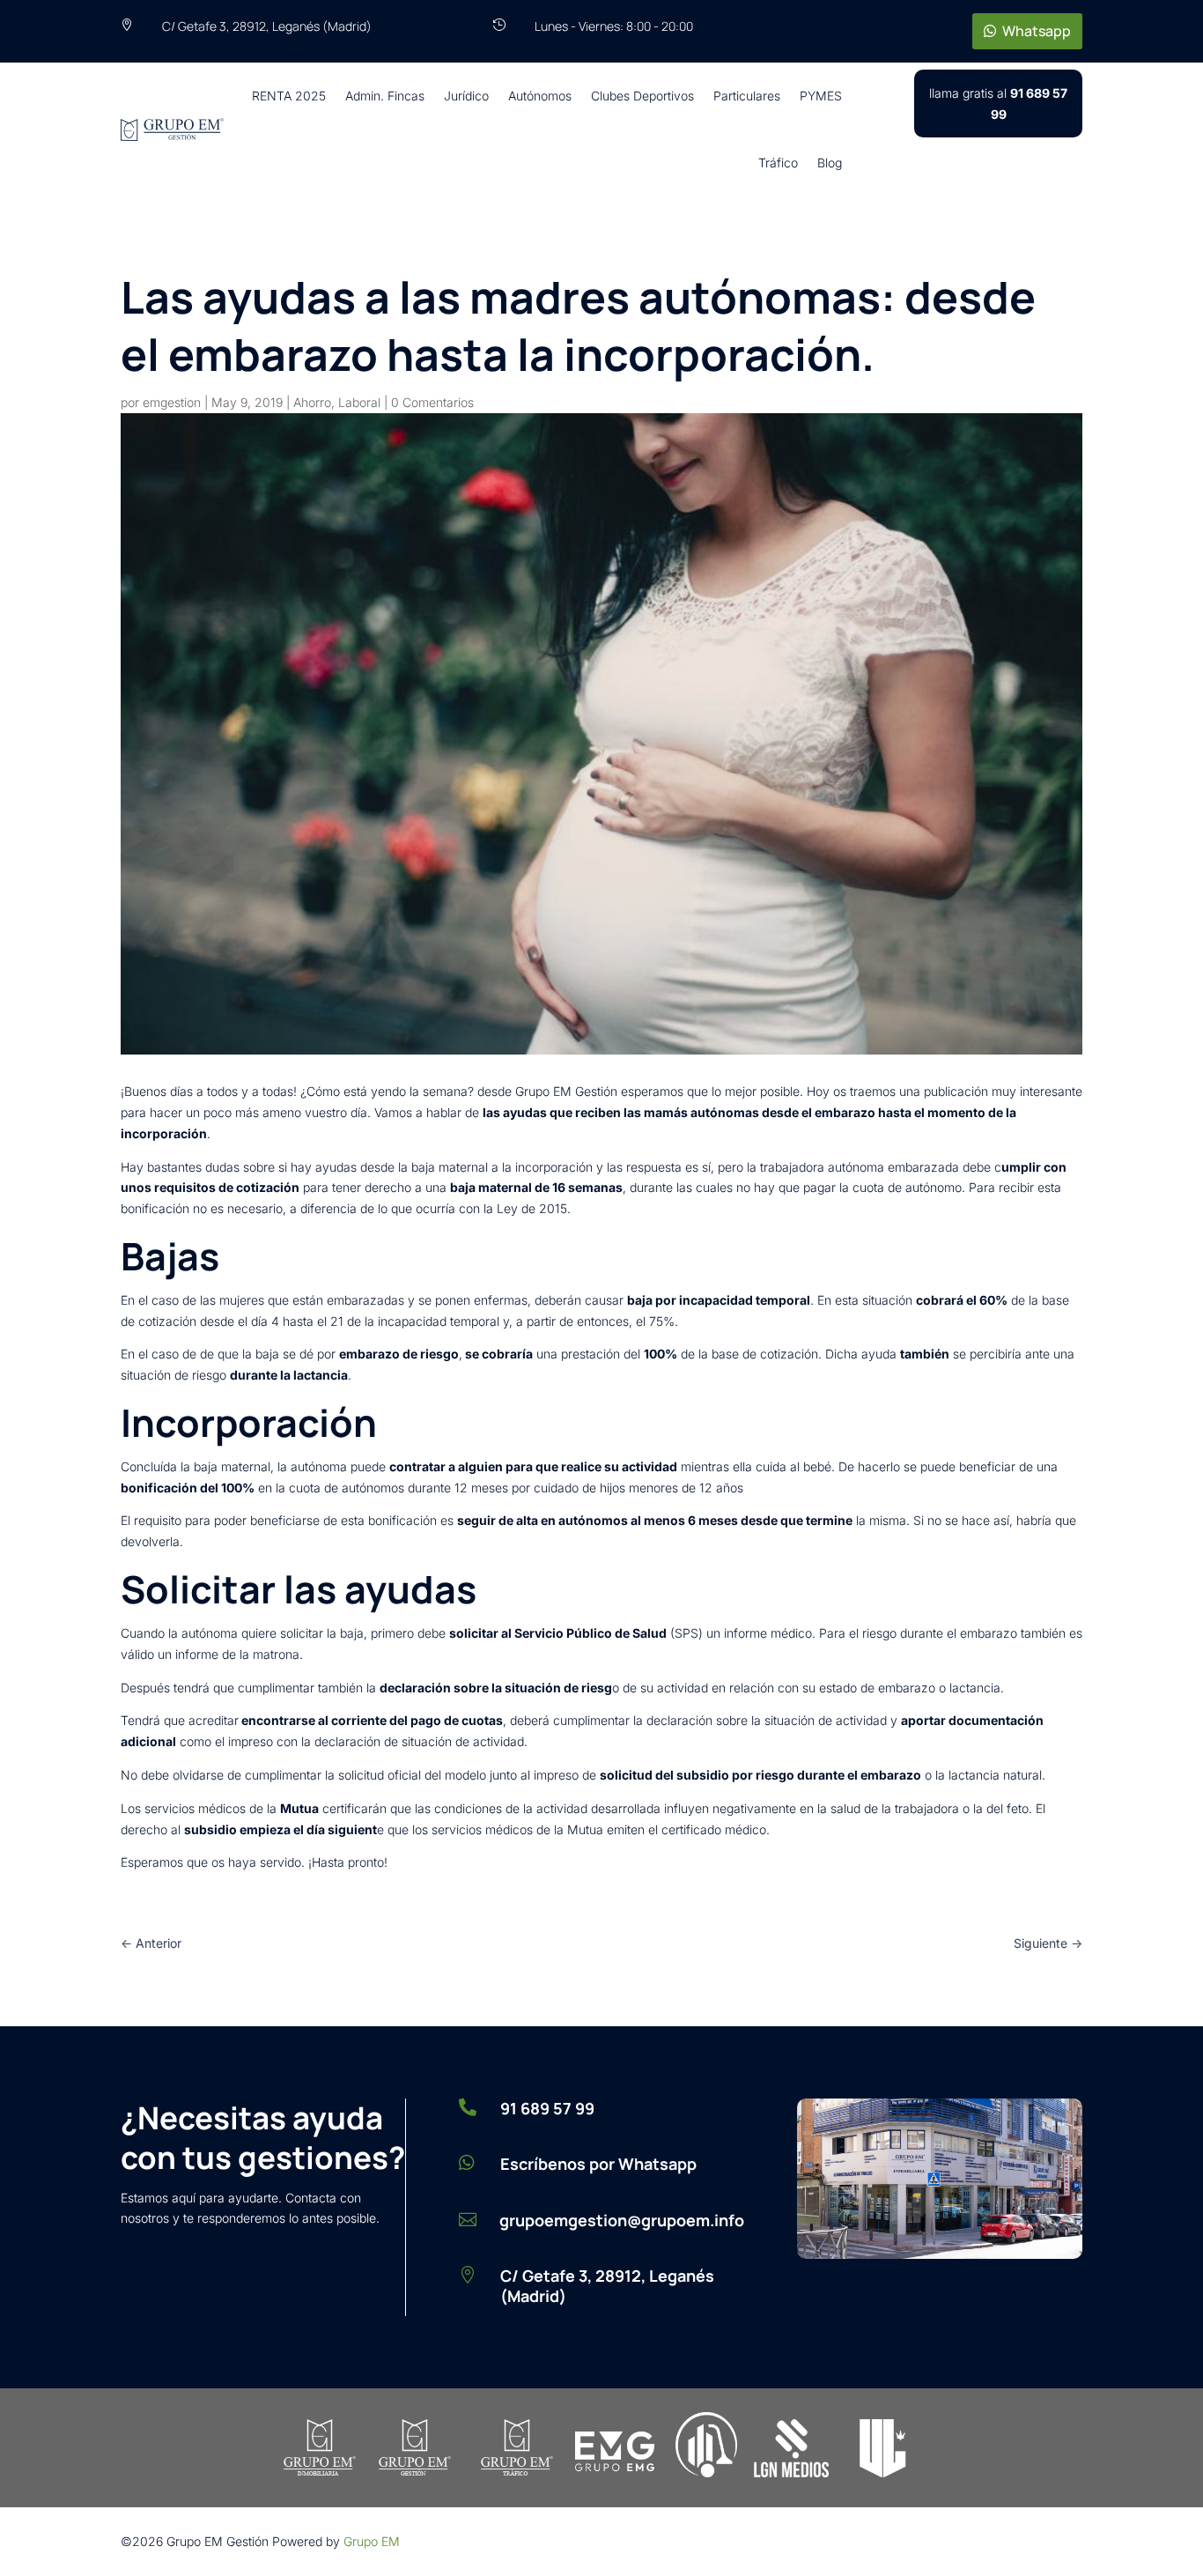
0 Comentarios (432, 402)
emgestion (172, 402)
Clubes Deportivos (642, 96)
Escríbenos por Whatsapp (598, 2164)
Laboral (359, 402)
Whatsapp (1037, 31)
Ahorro (312, 402)
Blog (830, 163)
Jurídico (466, 96)
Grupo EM (372, 2541)
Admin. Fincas (385, 96)
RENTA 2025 (289, 96)
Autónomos (540, 96)
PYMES (821, 96)
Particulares (747, 96)
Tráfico (778, 163)
